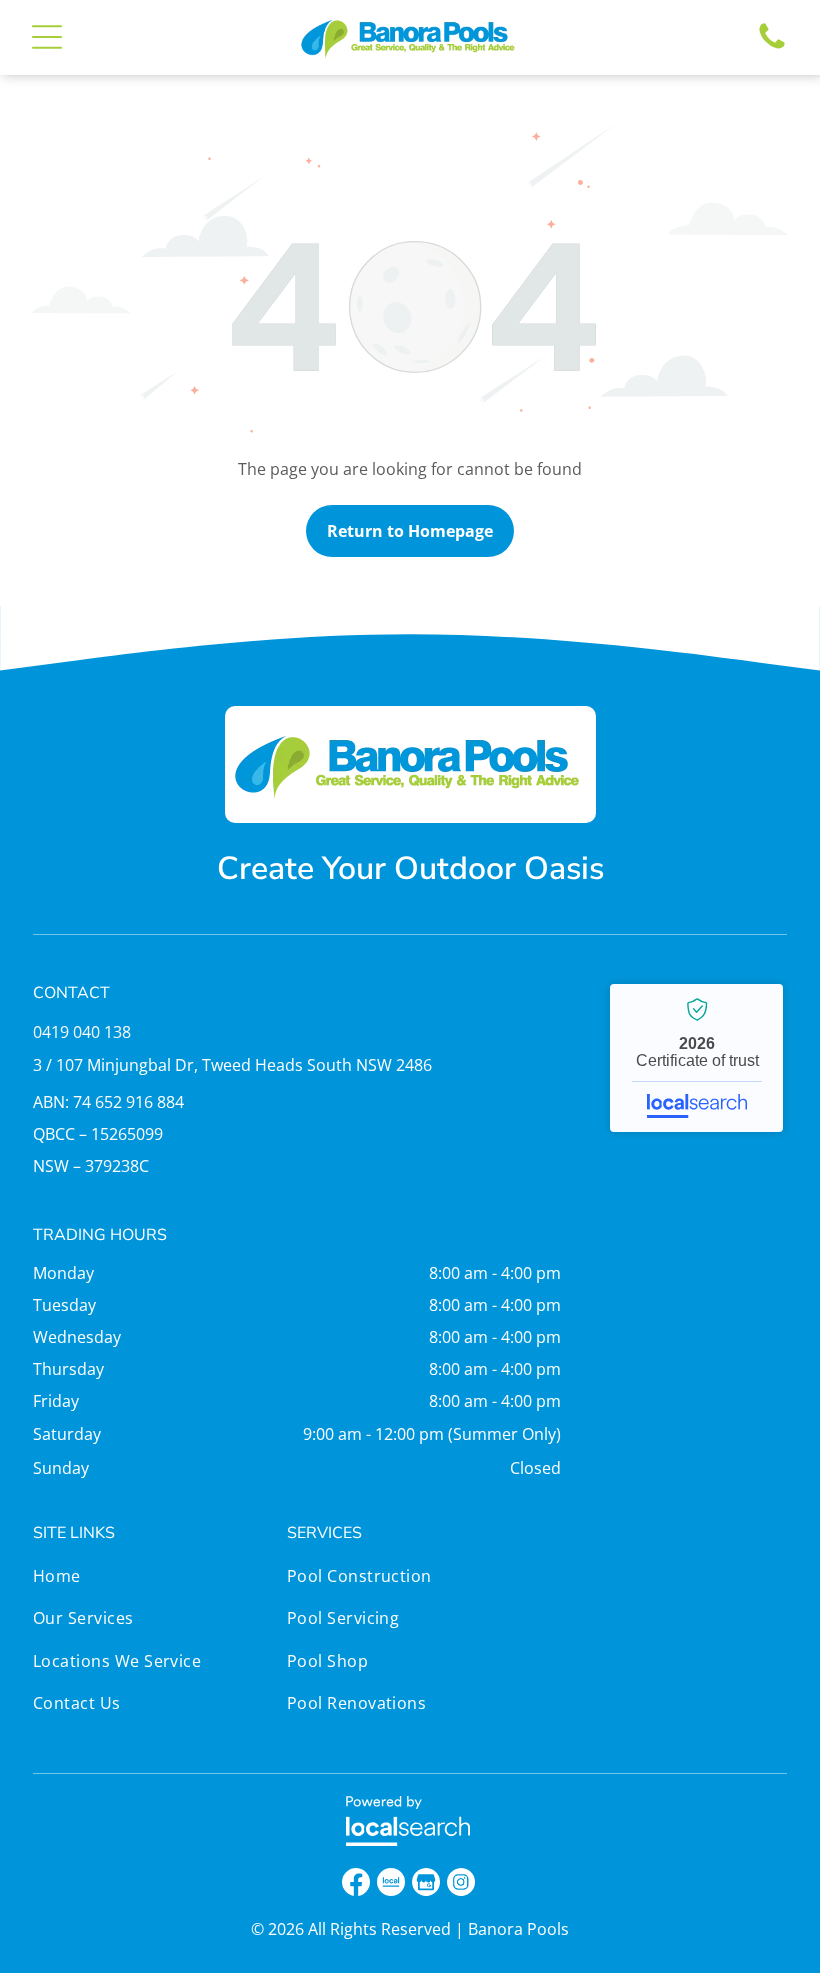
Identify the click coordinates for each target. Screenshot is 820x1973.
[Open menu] (47, 37)
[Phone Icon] (772, 47)
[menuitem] (156, 1581)
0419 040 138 (82, 1032)
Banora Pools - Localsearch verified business (696, 1058)
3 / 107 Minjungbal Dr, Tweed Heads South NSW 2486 (232, 1065)
